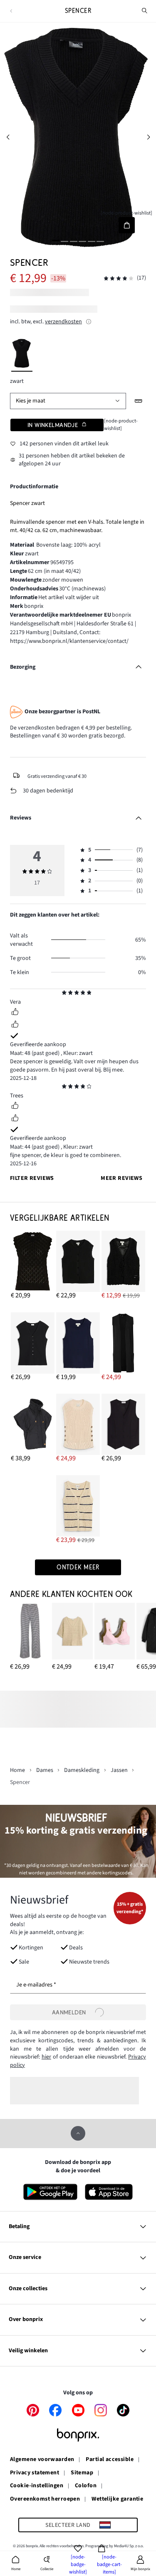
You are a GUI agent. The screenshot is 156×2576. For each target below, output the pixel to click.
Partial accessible (110, 2460)
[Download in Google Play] (50, 2192)
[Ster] (64, 994)
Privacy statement (35, 2473)
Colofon (86, 2486)
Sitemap (82, 2473)
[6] (100, 241)
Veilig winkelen (28, 2351)
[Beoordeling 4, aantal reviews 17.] (119, 279)
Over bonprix (26, 2319)
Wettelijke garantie (117, 2499)
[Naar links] (8, 137)
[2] (64, 241)
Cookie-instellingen (37, 2486)
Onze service (25, 2257)
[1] (56, 241)
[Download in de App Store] (109, 2192)
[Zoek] (145, 11)
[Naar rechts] (148, 137)
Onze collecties (28, 2289)
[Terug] (11, 11)
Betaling (19, 2226)
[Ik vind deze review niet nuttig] (15, 1025)
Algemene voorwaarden (42, 2460)
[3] (74, 241)
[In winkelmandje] (127, 225)
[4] (82, 241)
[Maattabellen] (139, 401)
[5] (92, 241)
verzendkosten (63, 322)
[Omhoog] (78, 2133)
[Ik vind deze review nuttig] (15, 1013)
